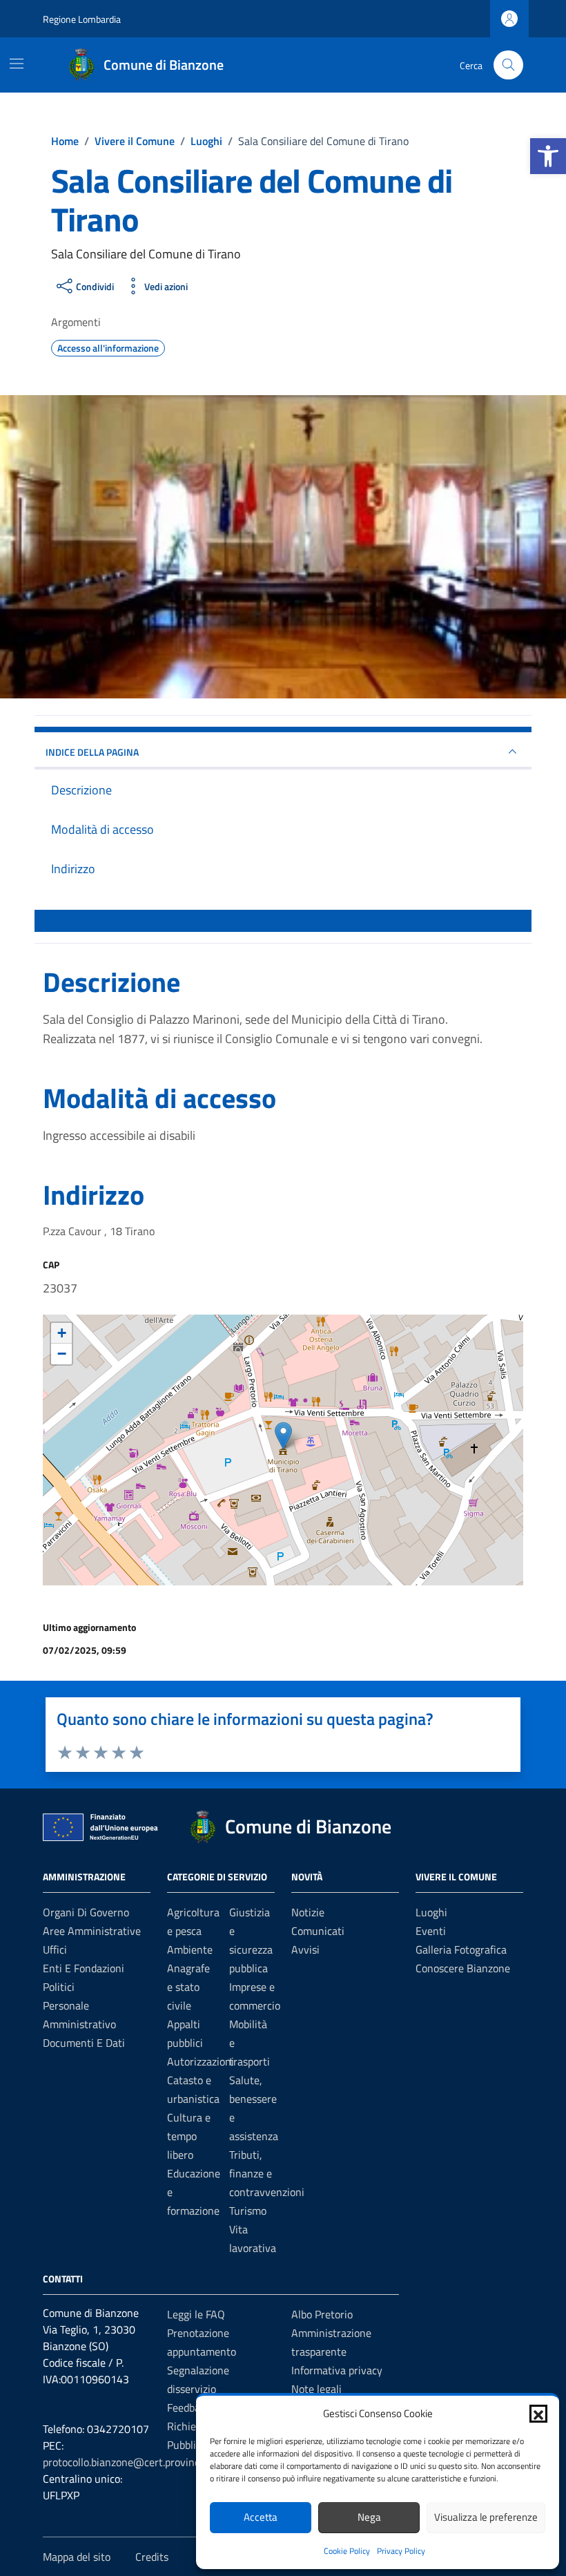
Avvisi (305, 1949)
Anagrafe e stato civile (188, 1987)
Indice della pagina (92, 752)
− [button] (62, 1354)
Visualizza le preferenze (486, 2517)
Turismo (248, 2211)
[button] (548, 156)
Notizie (308, 1912)
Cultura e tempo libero (189, 2136)
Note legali (316, 2389)
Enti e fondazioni (84, 1968)
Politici (59, 1987)
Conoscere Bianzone (463, 1968)
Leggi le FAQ (196, 2314)
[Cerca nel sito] (508, 65)
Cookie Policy (347, 2551)
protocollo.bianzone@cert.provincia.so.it (136, 2462)
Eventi (431, 1931)
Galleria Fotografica (461, 1949)
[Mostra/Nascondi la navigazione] (17, 64)
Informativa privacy (337, 2370)
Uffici (55, 1949)
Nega (369, 2517)
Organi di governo (86, 1912)
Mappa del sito (77, 2557)
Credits (152, 2557)
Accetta (261, 2517)
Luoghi (431, 1912)
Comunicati (318, 1931)
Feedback (189, 2407)
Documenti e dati (84, 2043)
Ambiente (190, 1949)
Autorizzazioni (201, 2061)
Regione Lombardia (82, 19)
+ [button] (62, 1333)
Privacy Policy (401, 2551)
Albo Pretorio (322, 2314)
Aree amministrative (92, 1931)
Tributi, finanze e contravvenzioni (267, 2173)
